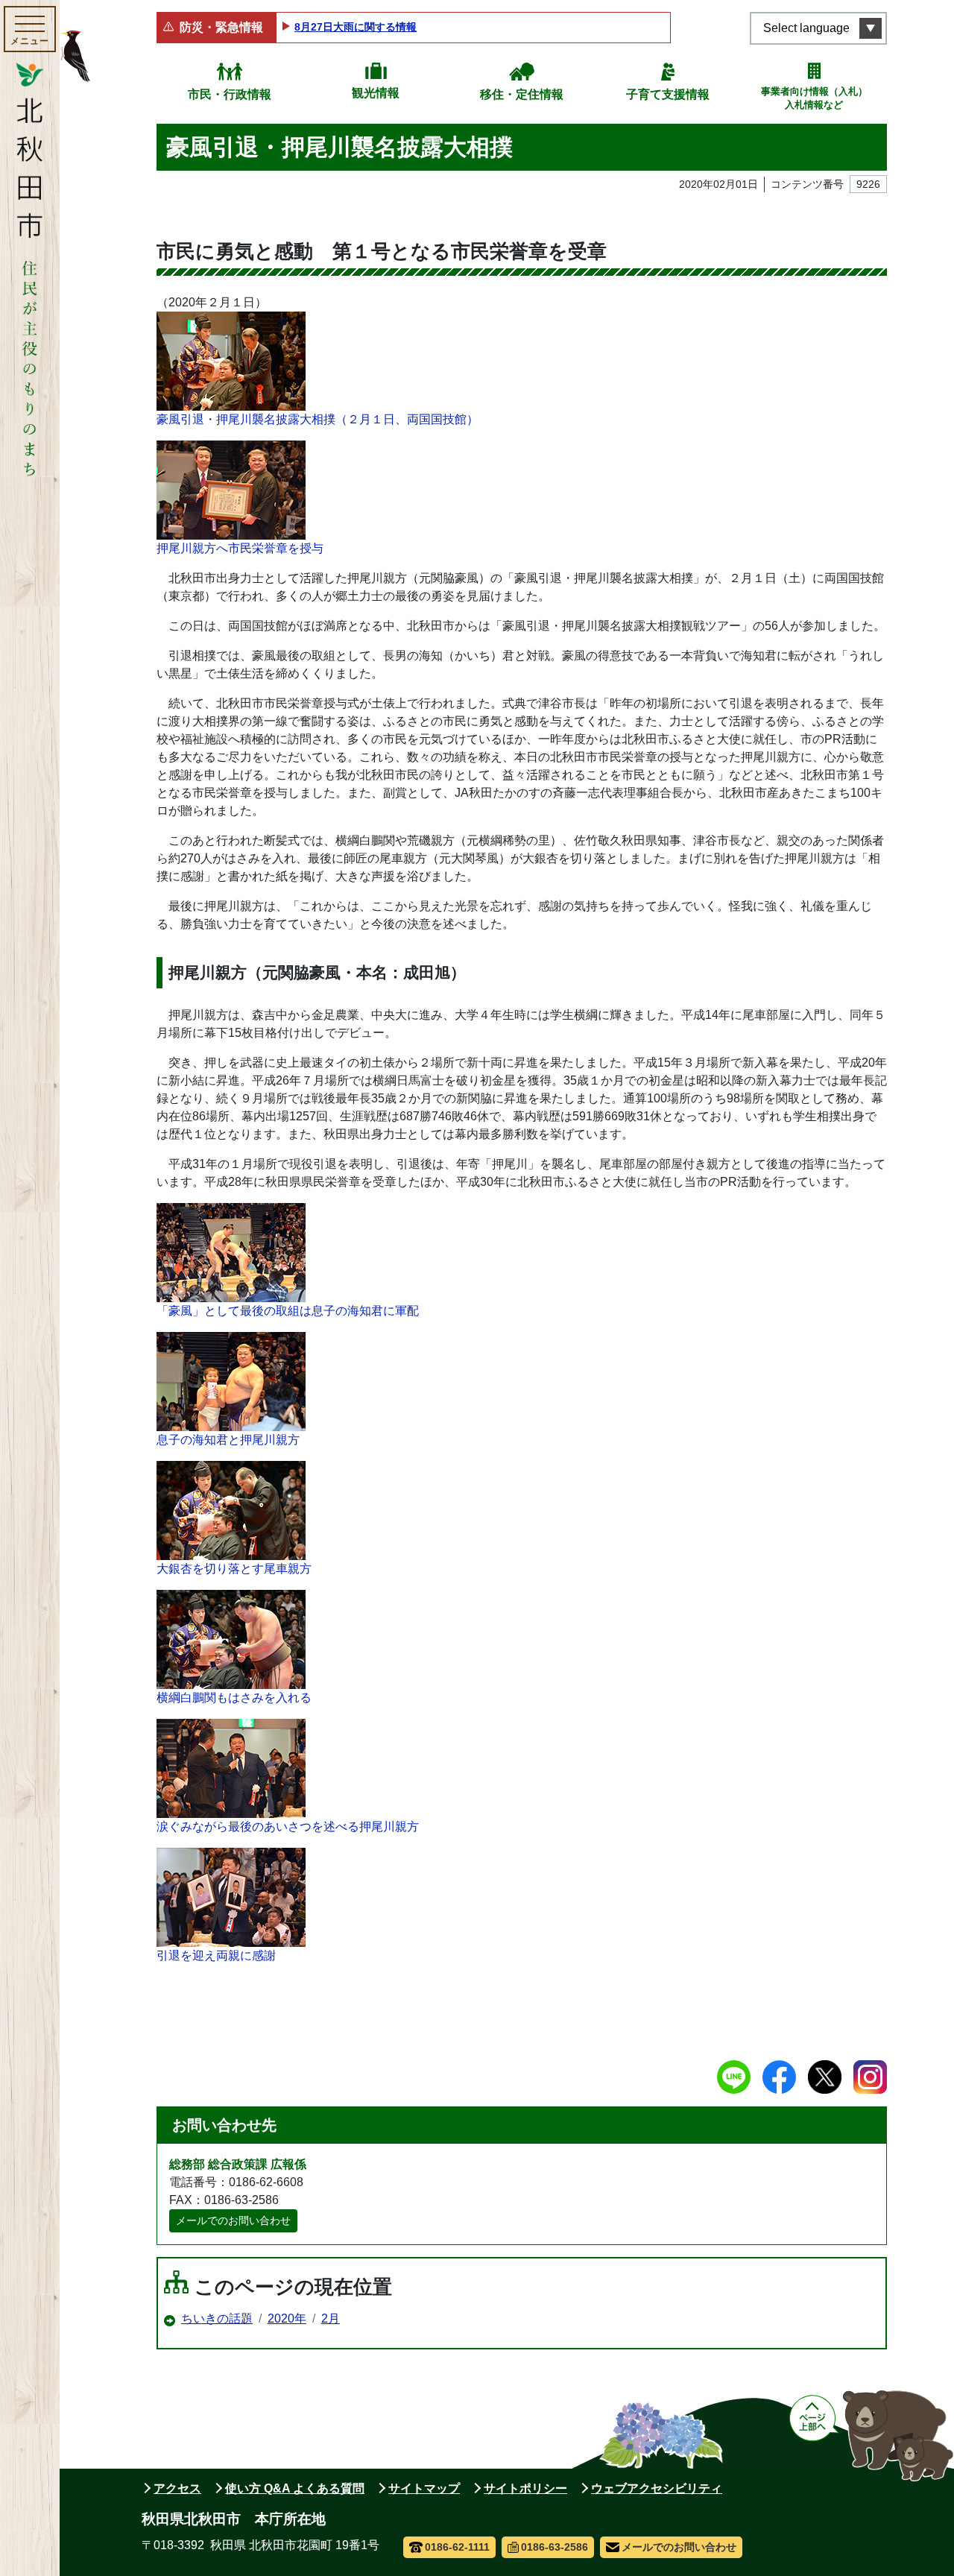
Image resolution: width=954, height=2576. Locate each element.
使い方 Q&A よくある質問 (295, 2488)
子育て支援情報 (668, 94)
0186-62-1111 (457, 2547)
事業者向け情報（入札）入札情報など (814, 98)
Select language (806, 28)
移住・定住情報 (522, 94)
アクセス (177, 2488)
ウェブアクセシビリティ (657, 2488)
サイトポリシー (525, 2488)
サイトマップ (424, 2488)
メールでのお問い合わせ (233, 2220)
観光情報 (376, 93)
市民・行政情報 (230, 94)
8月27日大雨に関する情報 (356, 27)
